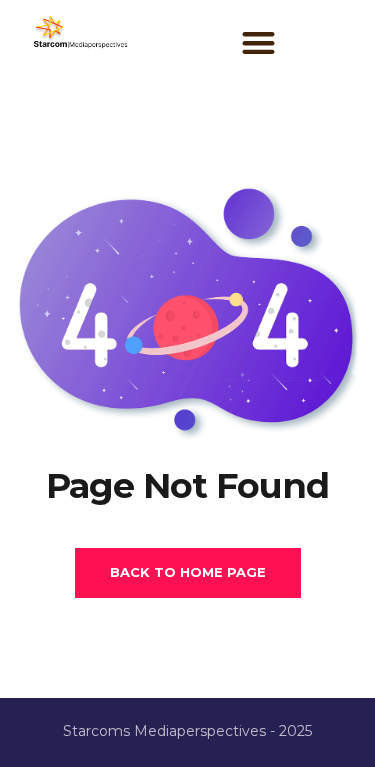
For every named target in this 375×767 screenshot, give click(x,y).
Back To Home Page (188, 572)
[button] (259, 42)
